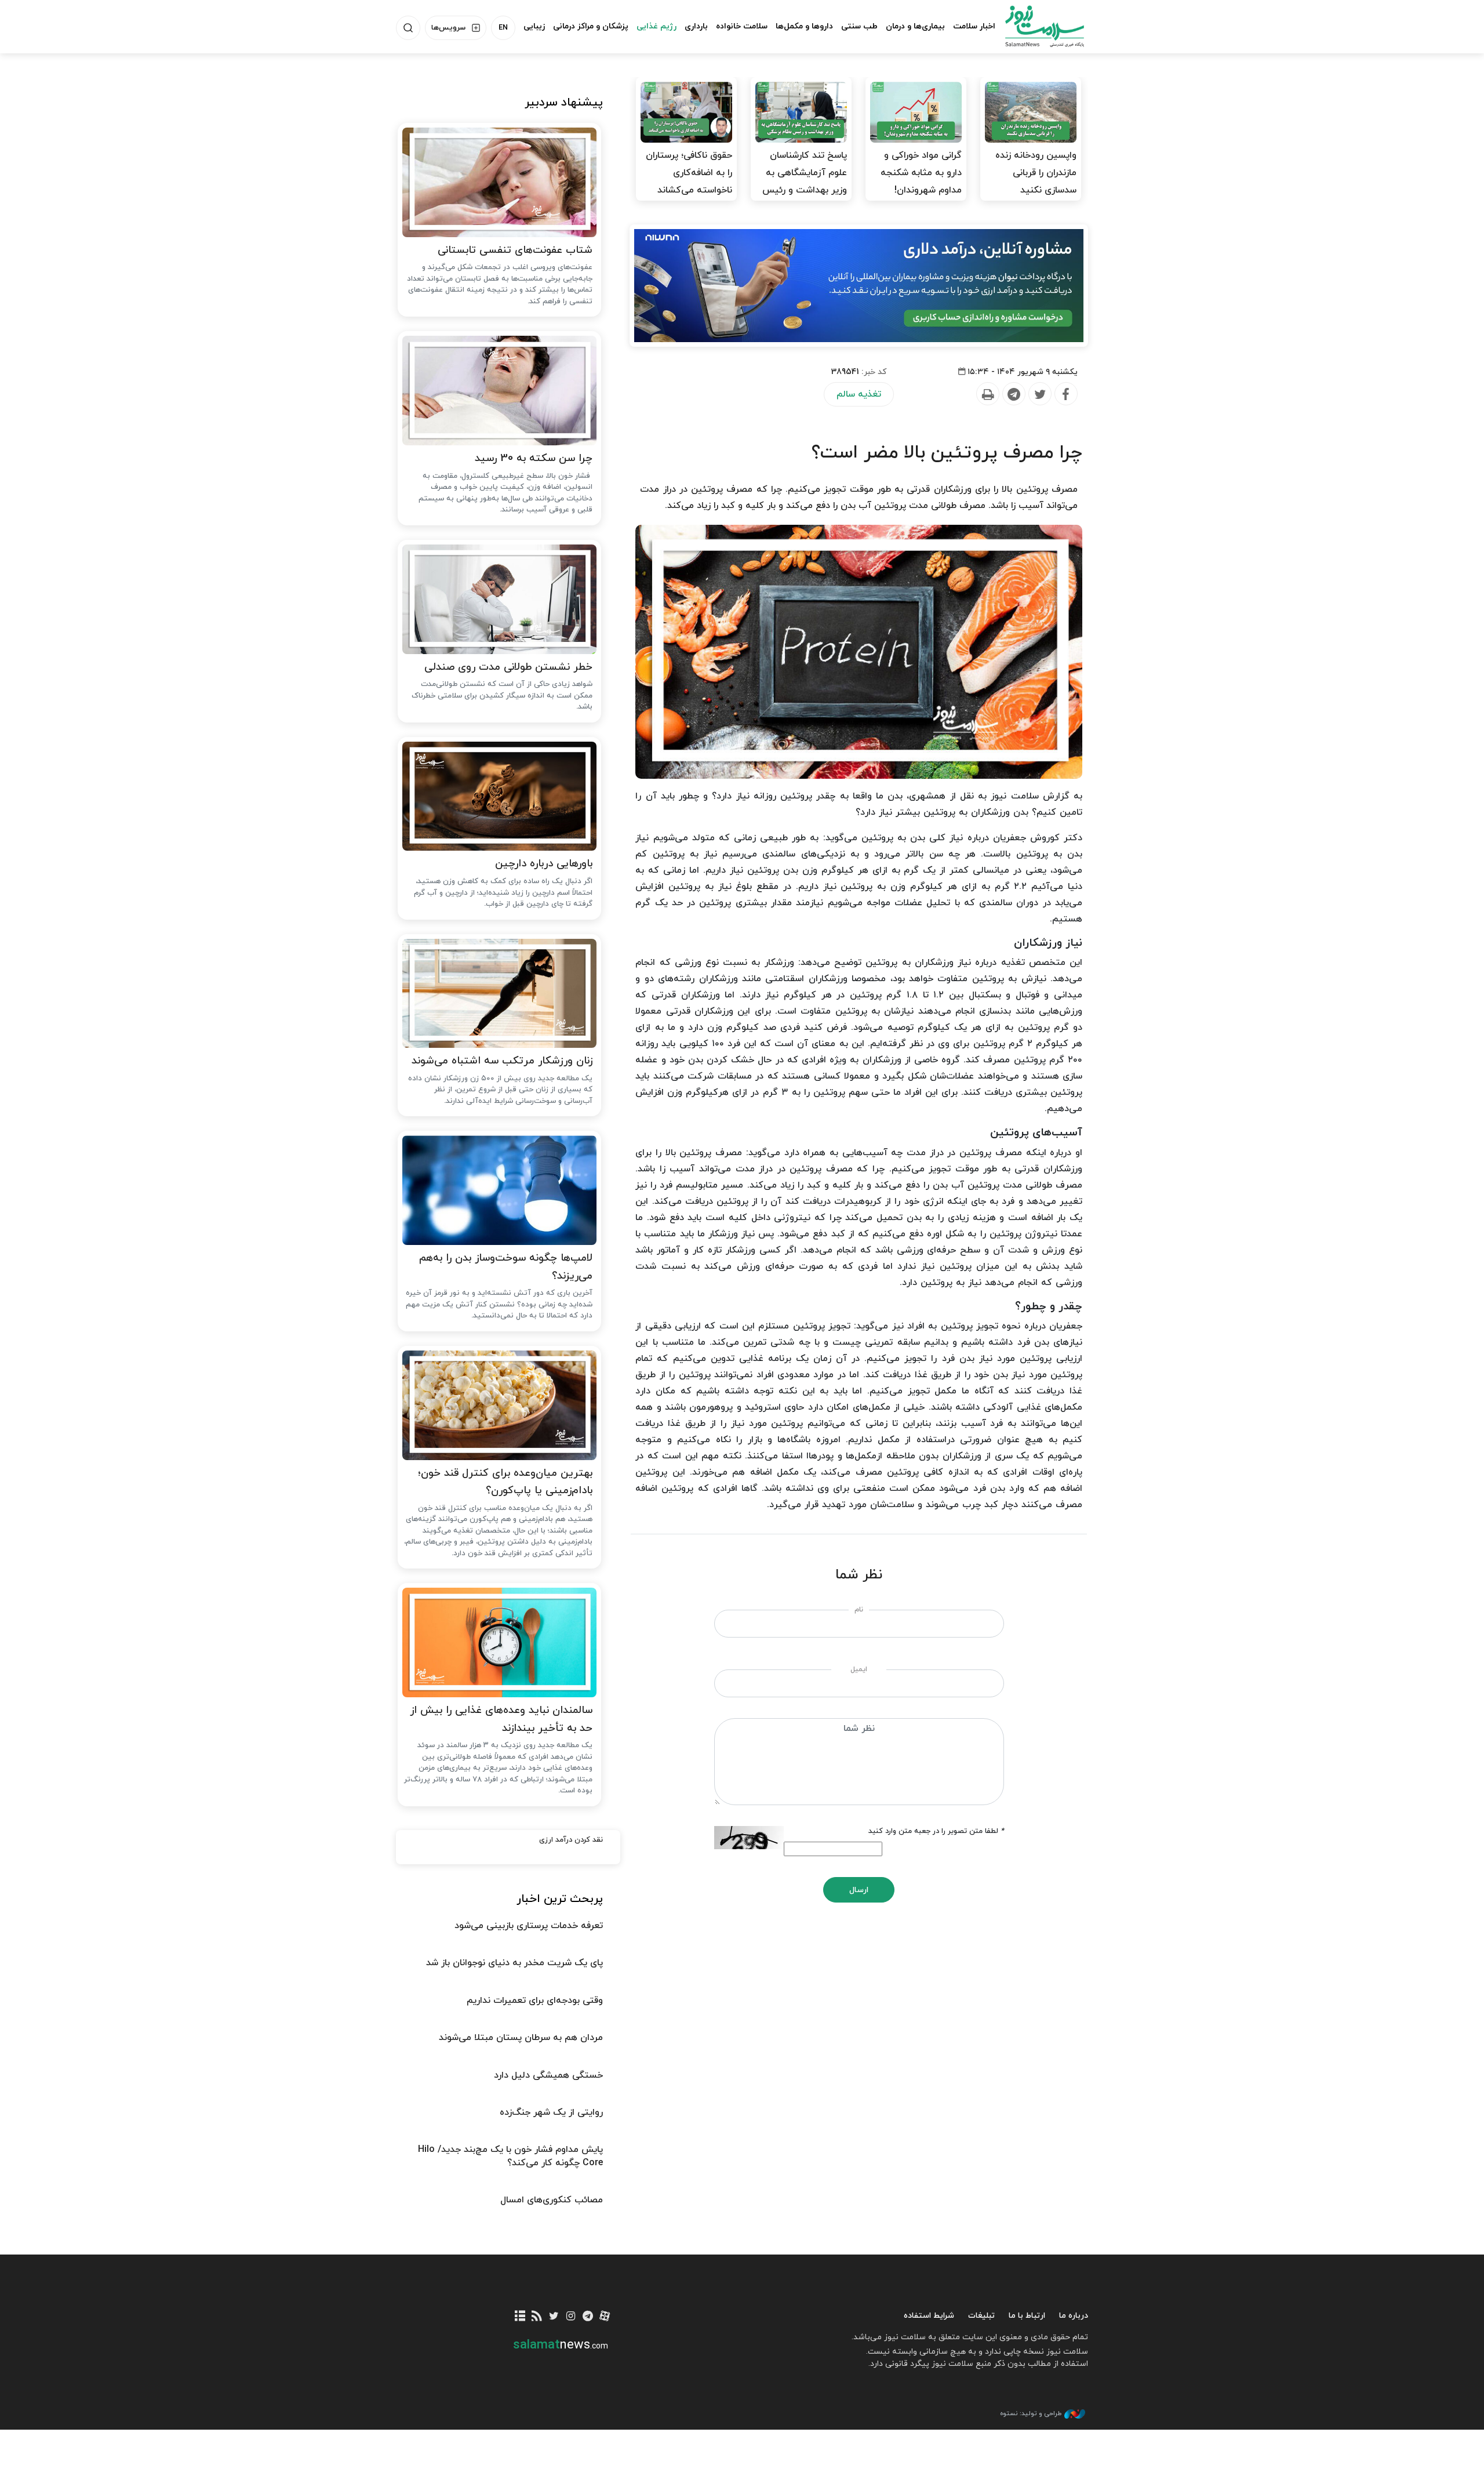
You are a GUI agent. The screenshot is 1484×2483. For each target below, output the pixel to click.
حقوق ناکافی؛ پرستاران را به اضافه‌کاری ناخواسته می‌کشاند (689, 173)
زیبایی (534, 26)
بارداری (696, 26)
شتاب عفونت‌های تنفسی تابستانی (515, 250)
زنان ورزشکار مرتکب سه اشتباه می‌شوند (502, 1061)
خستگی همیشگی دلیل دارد (548, 2075)
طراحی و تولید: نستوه (1031, 2413)
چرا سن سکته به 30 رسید (534, 458)
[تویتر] (554, 2317)
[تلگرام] (588, 2317)
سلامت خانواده (742, 26)
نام (859, 1610)
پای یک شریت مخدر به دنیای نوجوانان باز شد (514, 1963)
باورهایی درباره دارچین (544, 864)
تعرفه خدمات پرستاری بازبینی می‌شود (529, 1926)
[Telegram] (1013, 394)
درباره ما (1074, 2316)
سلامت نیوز (1034, 26)
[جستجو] (408, 28)
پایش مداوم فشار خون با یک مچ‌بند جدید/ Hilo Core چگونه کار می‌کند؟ (510, 2156)
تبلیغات (981, 2316)
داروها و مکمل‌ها (804, 26)
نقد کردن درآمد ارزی (571, 1840)
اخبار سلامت (974, 26)
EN (503, 28)
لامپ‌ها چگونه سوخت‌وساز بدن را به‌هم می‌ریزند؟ (506, 1267)
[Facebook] (1065, 394)
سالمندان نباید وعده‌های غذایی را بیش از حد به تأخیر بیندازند (501, 1719)
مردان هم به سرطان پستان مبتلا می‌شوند (521, 2038)
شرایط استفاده (929, 2316)
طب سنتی (859, 26)
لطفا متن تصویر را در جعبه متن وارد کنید (936, 1831)
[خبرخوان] (537, 2317)
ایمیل (859, 1669)
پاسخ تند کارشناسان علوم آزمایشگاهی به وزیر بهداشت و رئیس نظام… (805, 181)
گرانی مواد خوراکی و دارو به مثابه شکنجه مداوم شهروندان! (921, 173)
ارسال (859, 1890)
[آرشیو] (520, 2317)
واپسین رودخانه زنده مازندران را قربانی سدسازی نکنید (1036, 173)
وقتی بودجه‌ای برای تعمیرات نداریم (535, 2001)
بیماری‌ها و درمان (915, 26)
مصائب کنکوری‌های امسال (552, 2200)
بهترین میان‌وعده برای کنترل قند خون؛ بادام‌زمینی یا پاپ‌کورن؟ (505, 1482)
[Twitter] (1039, 394)
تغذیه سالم (859, 394)
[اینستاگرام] (571, 2317)
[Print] (987, 394)
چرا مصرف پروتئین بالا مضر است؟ (947, 453)
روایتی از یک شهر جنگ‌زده (551, 2112)
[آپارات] (605, 2317)
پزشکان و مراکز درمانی (591, 26)
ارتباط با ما (1027, 2316)
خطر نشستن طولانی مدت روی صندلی (508, 667)
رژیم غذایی (656, 26)
